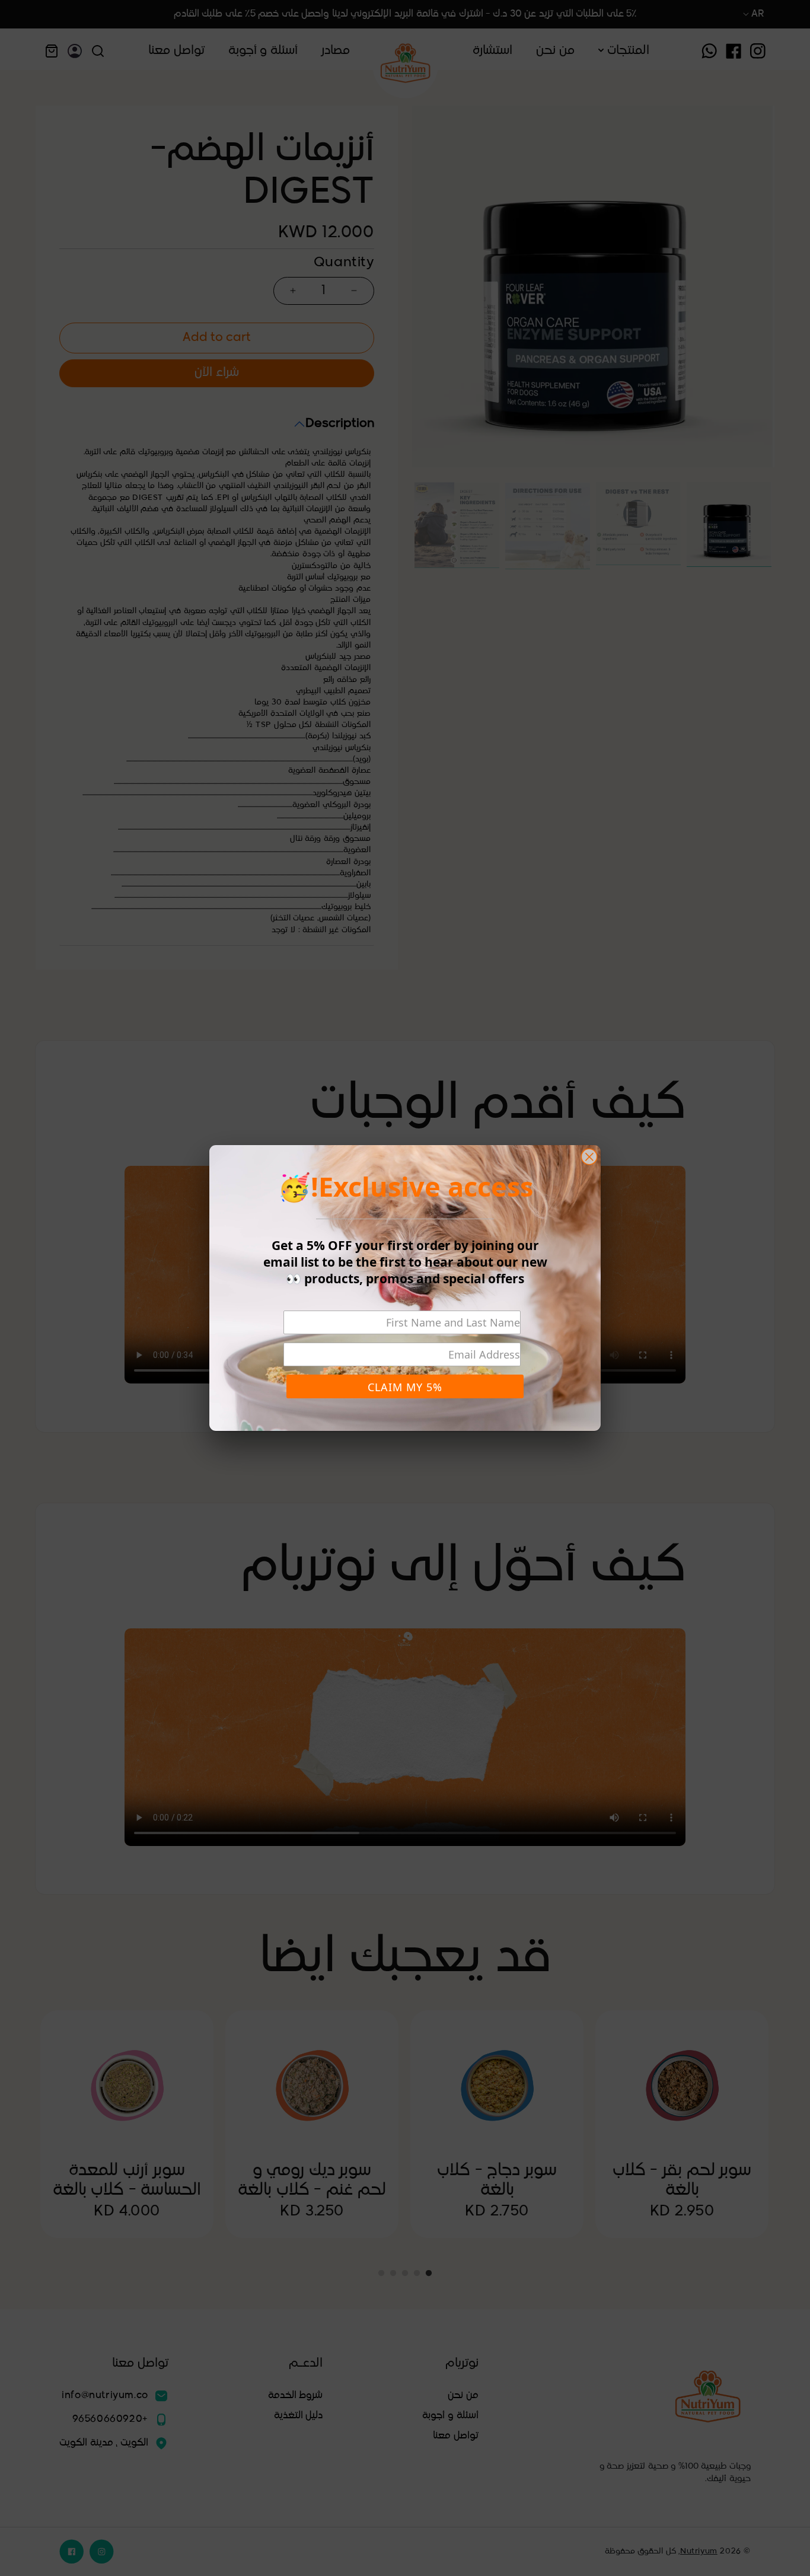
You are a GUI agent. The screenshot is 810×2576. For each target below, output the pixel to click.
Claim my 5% (405, 1387)
